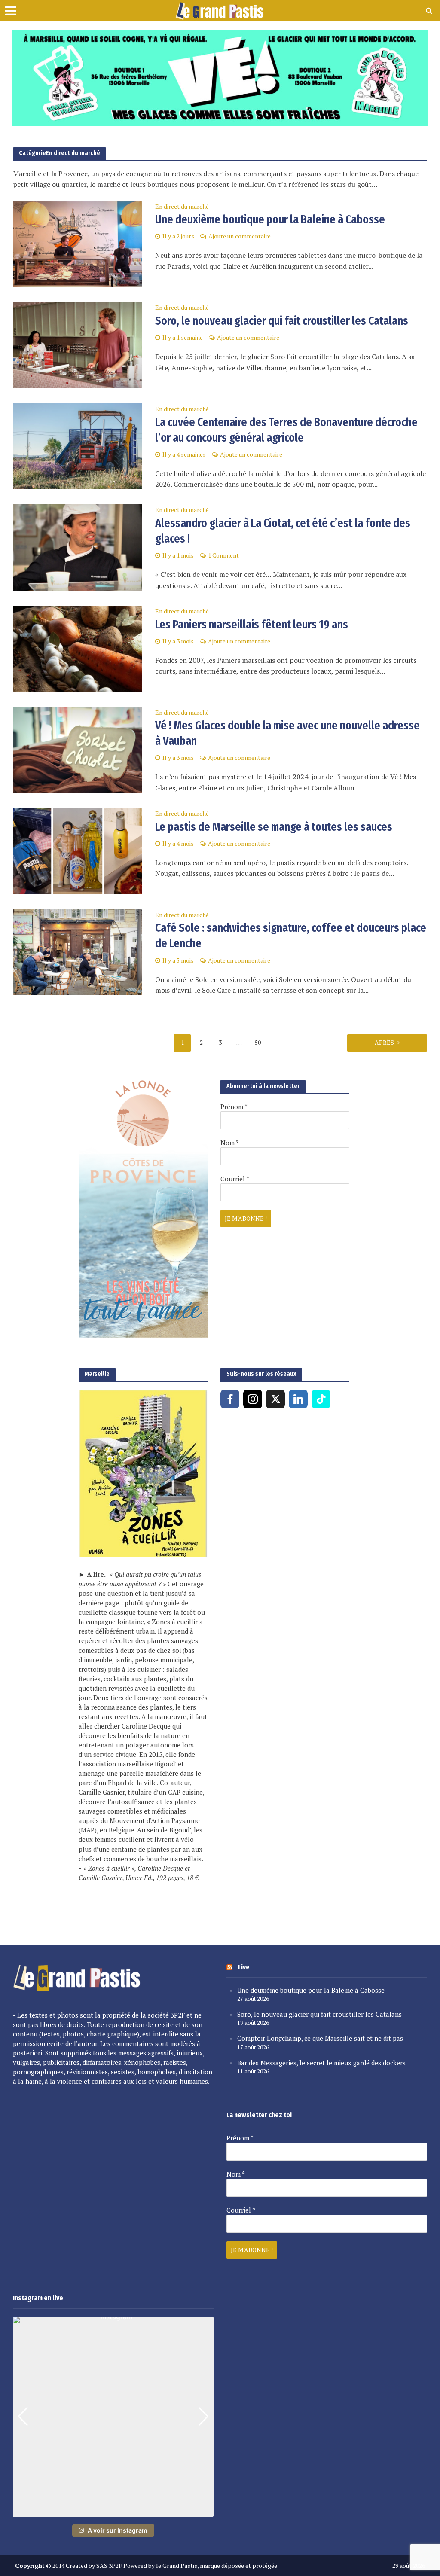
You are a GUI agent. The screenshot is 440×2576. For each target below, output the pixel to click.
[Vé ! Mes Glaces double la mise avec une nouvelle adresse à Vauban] (78, 749)
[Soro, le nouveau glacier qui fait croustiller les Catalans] (78, 344)
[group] (113, 2417)
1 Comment (223, 555)
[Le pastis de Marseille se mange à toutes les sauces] (78, 850)
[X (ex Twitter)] (275, 1399)
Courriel (235, 1179)
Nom (230, 1143)
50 (258, 1042)
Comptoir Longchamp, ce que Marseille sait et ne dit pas (320, 2038)
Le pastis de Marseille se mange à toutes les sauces (274, 827)
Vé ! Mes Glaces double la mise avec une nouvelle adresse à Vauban (287, 733)
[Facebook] (230, 1399)
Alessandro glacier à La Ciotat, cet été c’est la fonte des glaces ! (283, 531)
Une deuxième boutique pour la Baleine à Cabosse (270, 219)
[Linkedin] (298, 1399)
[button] (113, 2511)
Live (244, 1967)
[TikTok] (321, 1399)
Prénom (234, 1107)
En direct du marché (182, 207)
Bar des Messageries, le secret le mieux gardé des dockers (321, 2063)
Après (384, 1042)
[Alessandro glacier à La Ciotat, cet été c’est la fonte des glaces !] (78, 547)
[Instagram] (253, 1399)
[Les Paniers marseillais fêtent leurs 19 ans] (78, 648)
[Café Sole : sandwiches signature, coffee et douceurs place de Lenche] (78, 951)
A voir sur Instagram (118, 2530)
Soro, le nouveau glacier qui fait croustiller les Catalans (282, 321)
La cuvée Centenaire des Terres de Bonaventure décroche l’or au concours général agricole (286, 430)
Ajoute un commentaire (240, 236)
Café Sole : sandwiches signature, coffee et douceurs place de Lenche (291, 935)
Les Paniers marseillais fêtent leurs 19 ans (252, 624)
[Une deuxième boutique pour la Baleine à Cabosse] (78, 243)
